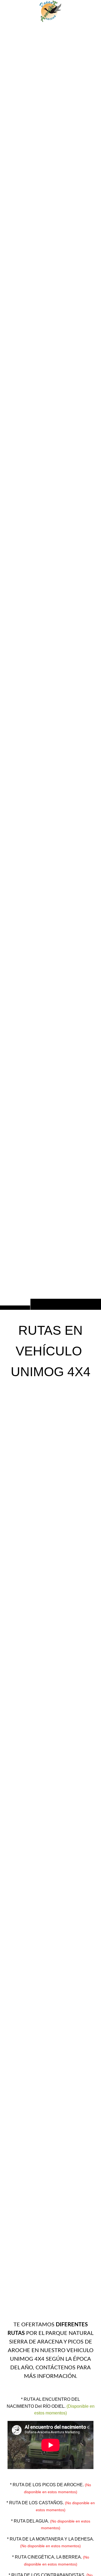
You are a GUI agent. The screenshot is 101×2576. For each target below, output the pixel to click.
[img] (50, 666)
